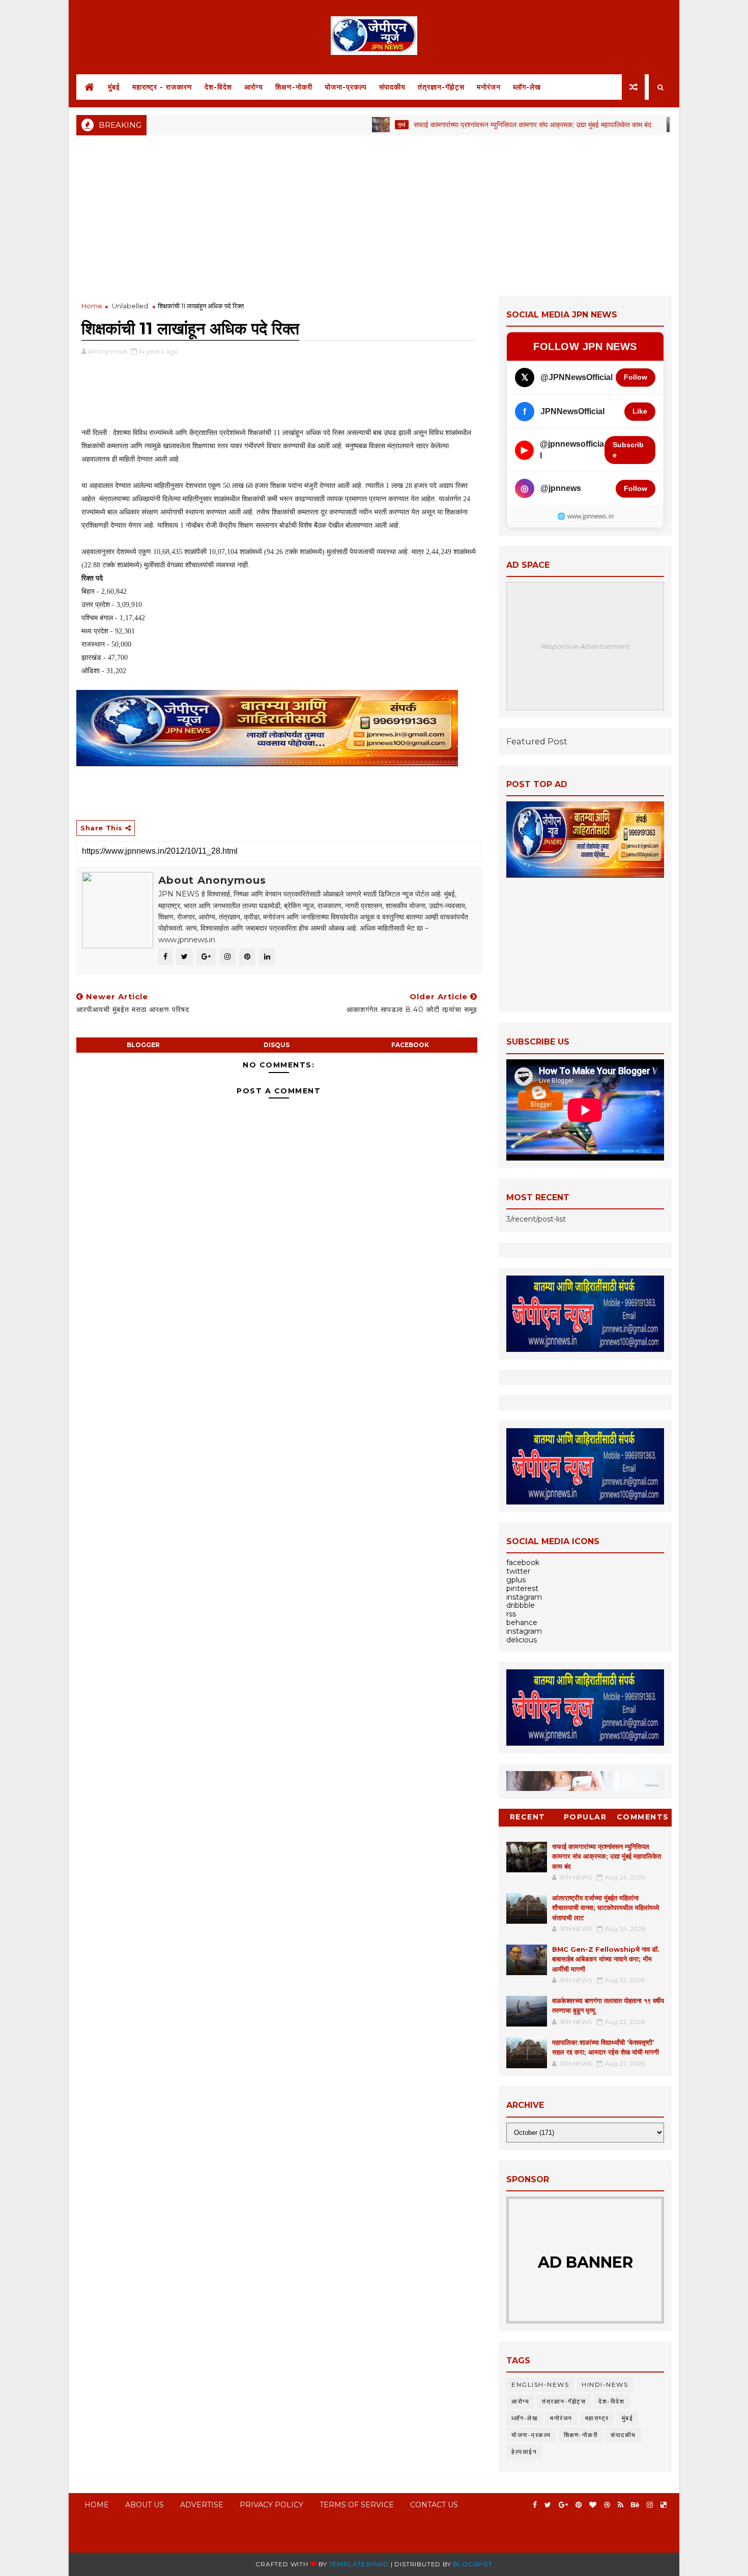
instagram (524, 1597)
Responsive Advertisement (585, 646)
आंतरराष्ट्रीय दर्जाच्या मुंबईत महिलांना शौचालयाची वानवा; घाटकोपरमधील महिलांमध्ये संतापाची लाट (606, 1908)
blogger (143, 1045)
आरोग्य (254, 87)
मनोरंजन (489, 87)
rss (511, 1614)
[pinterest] (579, 2505)
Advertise (202, 2505)
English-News (540, 2384)
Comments (643, 1817)
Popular (585, 1817)
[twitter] (548, 2505)
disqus (277, 1045)
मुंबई (114, 87)
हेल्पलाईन (524, 2452)
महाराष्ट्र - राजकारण (162, 87)
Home (92, 306)
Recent (528, 1817)
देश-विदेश (218, 87)
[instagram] (650, 2505)
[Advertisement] (374, 214)
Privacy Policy (271, 2505)
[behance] (635, 2505)
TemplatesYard (359, 2564)
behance (522, 1623)
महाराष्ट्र (597, 2418)
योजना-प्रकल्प (346, 87)
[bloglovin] (593, 2505)
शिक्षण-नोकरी (294, 87)
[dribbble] (607, 2505)
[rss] (621, 2505)
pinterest (522, 1588)
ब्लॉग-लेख (527, 87)
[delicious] (664, 2505)
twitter (518, 1571)
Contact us (434, 2505)
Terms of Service (357, 2505)
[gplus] (563, 2505)
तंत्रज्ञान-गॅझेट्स (441, 87)
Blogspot (472, 2564)
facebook (410, 1045)
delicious (522, 1640)
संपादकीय (392, 87)
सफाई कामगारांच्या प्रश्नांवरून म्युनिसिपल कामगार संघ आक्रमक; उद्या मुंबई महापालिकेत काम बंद (481, 125)
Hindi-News (605, 2384)
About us (145, 2505)
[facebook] (535, 2505)
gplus (516, 1580)
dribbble (521, 1605)
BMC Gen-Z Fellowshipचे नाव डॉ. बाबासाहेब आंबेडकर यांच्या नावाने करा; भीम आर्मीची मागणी (606, 1959)
